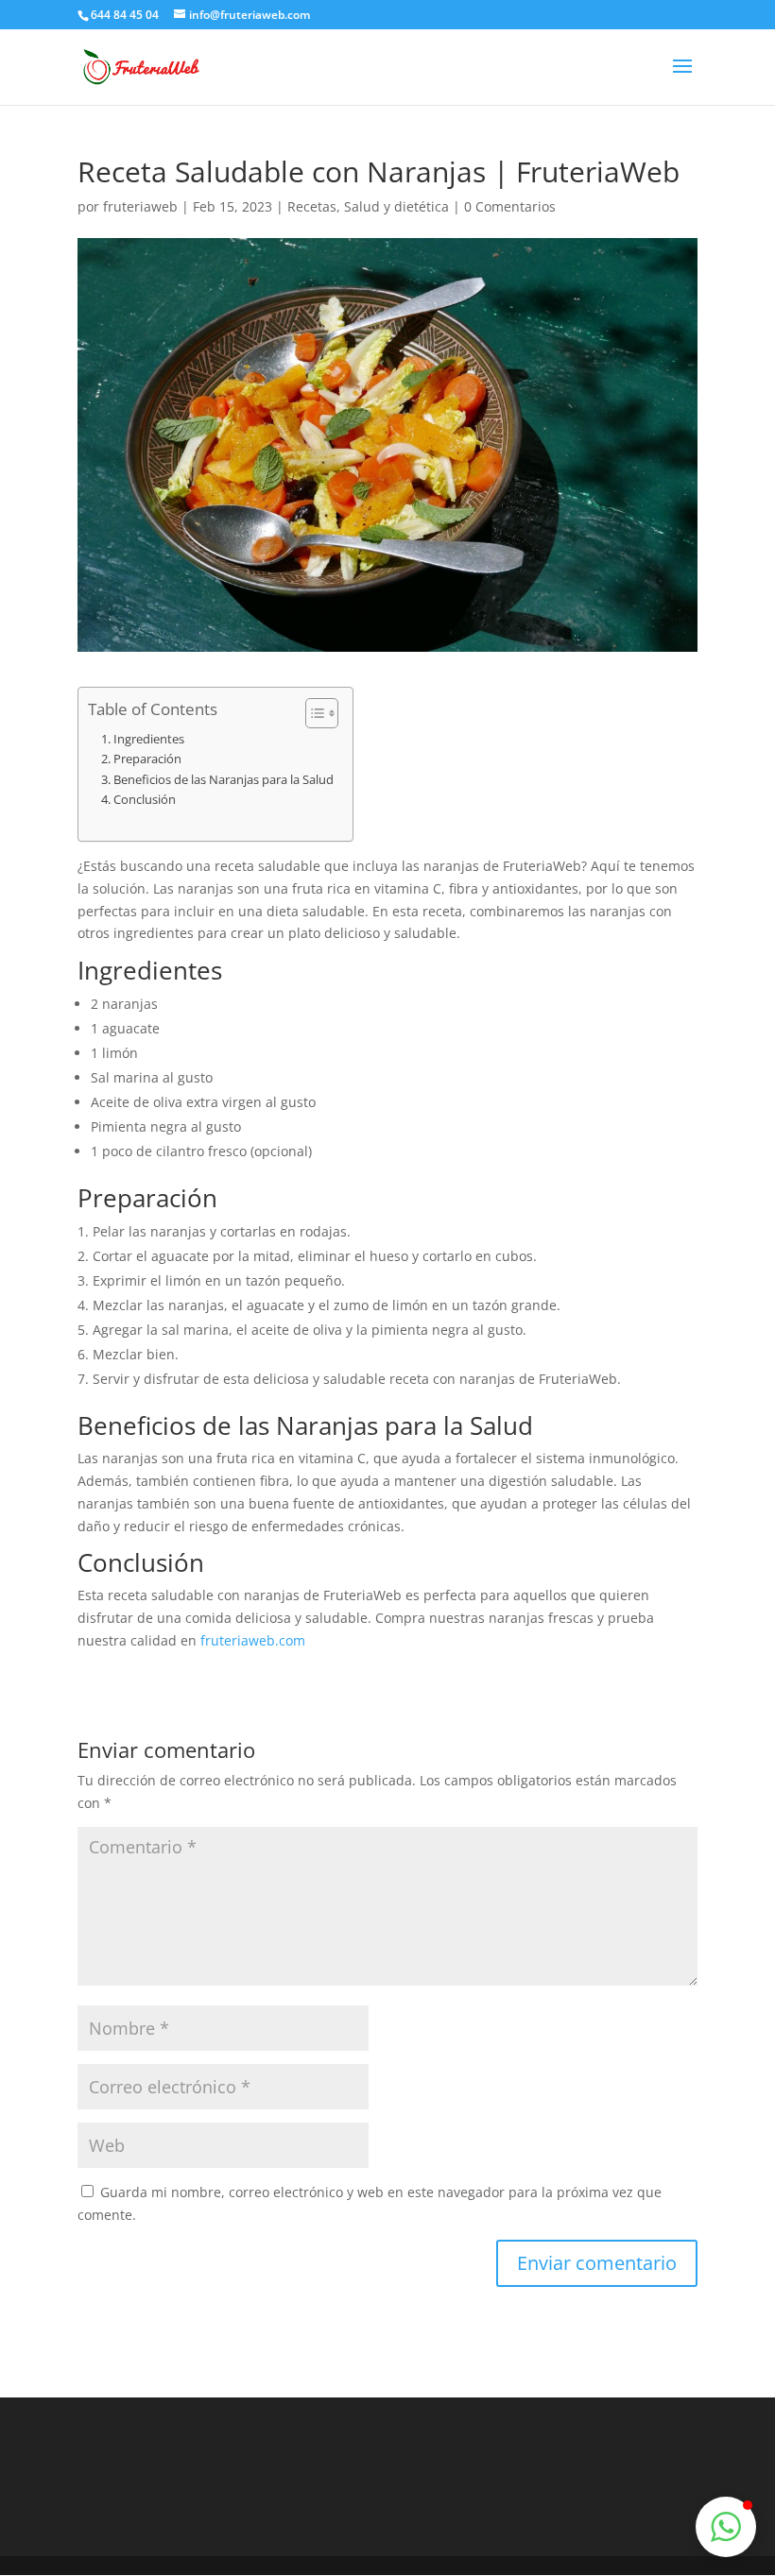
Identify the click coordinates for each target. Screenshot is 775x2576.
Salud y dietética (396, 206)
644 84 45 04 (125, 15)
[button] (726, 2527)
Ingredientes (149, 739)
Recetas (312, 206)
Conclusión (145, 799)
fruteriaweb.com (253, 1640)
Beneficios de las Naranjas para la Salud (224, 779)
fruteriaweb (140, 206)
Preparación (147, 759)
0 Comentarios (510, 206)
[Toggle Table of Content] (312, 713)
